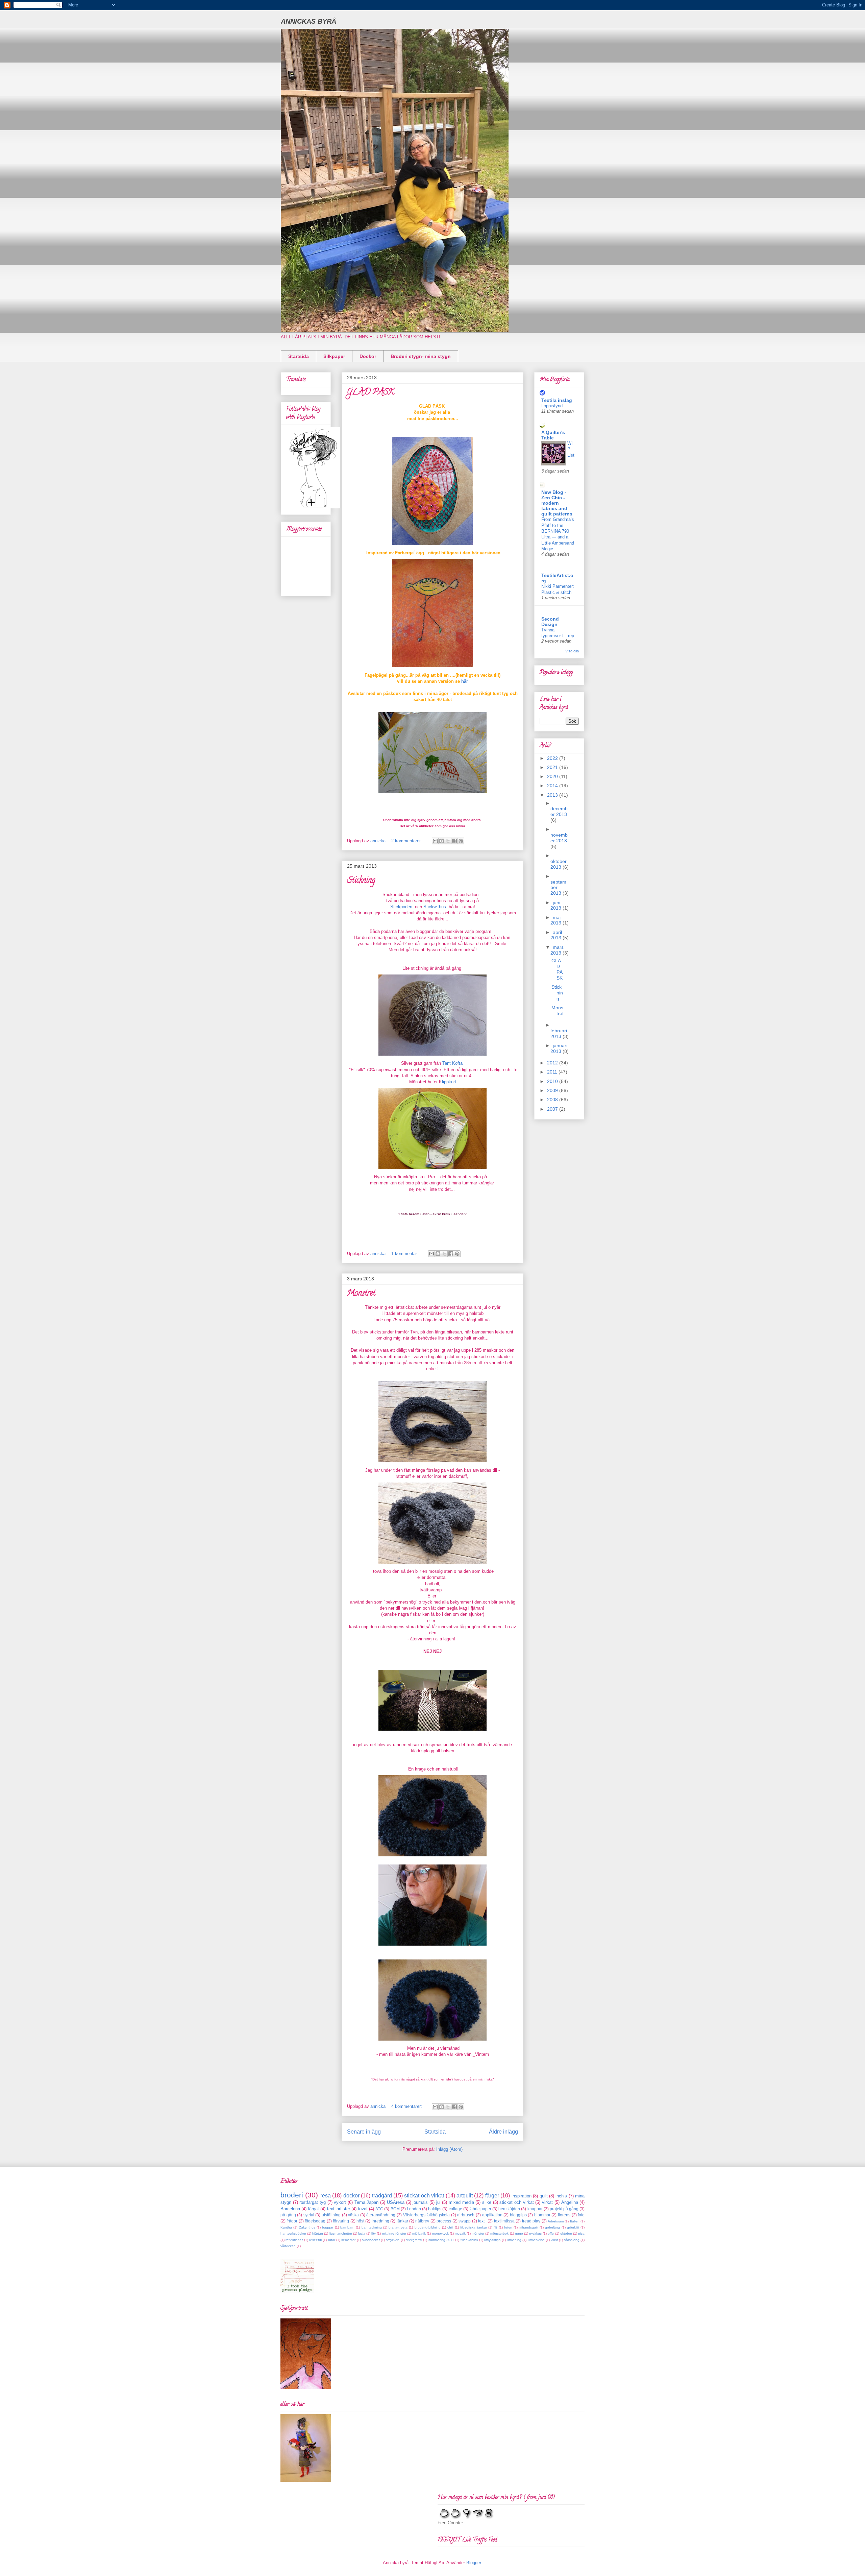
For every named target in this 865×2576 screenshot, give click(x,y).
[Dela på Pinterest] (461, 841)
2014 (553, 786)
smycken (393, 2240)
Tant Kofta (454, 1063)
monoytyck (440, 2233)
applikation (492, 2215)
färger (492, 2196)
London (414, 2209)
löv (374, 2233)
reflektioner (294, 2240)
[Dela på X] (448, 841)
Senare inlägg (364, 2132)
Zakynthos (307, 2227)
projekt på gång (564, 2209)
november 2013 (559, 838)
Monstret (361, 1294)
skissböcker (371, 2240)
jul (438, 2202)
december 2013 (559, 811)
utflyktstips (492, 2240)
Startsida (299, 356)
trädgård (382, 2196)
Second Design (550, 622)
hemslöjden (509, 2209)
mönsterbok (499, 2233)
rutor (332, 2240)
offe (551, 2233)
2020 (553, 776)
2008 (553, 1100)
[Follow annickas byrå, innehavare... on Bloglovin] (313, 507)
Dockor (368, 356)
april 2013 (557, 935)
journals (420, 2202)
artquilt (465, 2196)
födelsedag (315, 2221)
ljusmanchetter (341, 2233)
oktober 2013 (559, 864)
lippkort (449, 1082)
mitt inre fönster (394, 2233)
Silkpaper (334, 356)
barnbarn (347, 2227)
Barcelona (290, 2209)
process (444, 2221)
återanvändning (381, 2215)
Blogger (474, 2563)
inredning (380, 2221)
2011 (553, 1072)
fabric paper (480, 2209)
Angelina (570, 2202)
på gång (288, 2215)
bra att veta (398, 2227)
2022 (553, 758)
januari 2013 (559, 1048)
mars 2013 (557, 950)
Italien (575, 2221)
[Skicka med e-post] (435, 841)
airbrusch (466, 2215)
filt (495, 2227)
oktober (566, 2233)
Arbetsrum (556, 2221)
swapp (465, 2221)
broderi (292, 2195)
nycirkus (535, 2233)
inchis (561, 2196)
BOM (395, 2209)
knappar (535, 2209)
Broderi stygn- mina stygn (421, 356)
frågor (292, 2221)
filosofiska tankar (473, 2227)
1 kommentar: (405, 1254)
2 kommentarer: (407, 841)
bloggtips (518, 2215)
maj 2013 (557, 920)
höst (360, 2221)
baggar (328, 2227)
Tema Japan (367, 2202)
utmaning (514, 2240)
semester (348, 2240)
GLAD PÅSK (371, 393)
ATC (379, 2209)
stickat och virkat (424, 2196)
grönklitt (573, 2227)
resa (326, 2196)
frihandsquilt (529, 2227)
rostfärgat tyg (313, 2202)
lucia (362, 2233)
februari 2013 (559, 1033)
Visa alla (572, 651)
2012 (553, 1063)
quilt (544, 2196)
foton (508, 2227)
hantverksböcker (293, 2233)
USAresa (396, 2202)
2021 (553, 767)
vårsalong (572, 2240)
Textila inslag (557, 400)
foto (581, 2215)
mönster (478, 2233)
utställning (331, 2215)
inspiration (522, 2196)
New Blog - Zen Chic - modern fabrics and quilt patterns (557, 503)
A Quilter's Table (553, 435)
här (465, 681)
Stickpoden (401, 907)
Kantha (286, 2227)
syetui (309, 2215)
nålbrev (422, 2221)
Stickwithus (435, 907)
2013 (553, 795)
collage (455, 2209)
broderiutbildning (428, 2227)
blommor (542, 2215)
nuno (519, 2233)
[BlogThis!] (442, 841)
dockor (351, 2196)
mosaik (460, 2233)
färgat (313, 2209)
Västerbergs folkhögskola (427, 2215)
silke (487, 2202)
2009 (553, 1090)
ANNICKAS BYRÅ (308, 21)
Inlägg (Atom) (449, 2149)
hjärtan (318, 2233)
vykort (340, 2202)
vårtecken (288, 2246)
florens (564, 2215)
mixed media (461, 2202)
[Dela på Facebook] (454, 841)
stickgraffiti (414, 2240)
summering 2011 (441, 2240)
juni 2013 (557, 905)
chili (450, 2227)
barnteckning (372, 2227)
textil (482, 2221)
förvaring (341, 2221)
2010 (553, 1081)
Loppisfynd (552, 406)
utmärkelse (536, 2240)
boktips (435, 2209)
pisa (581, 2233)
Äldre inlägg (503, 2132)
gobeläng (552, 2227)
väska (353, 2215)
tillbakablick (469, 2240)
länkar (402, 2221)
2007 (553, 1109)
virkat (547, 2202)
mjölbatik (419, 2233)
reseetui (315, 2240)
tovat (363, 2209)
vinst (554, 2240)
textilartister (339, 2209)
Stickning (361, 881)
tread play (531, 2221)
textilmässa (504, 2221)
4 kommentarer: (407, 2106)
